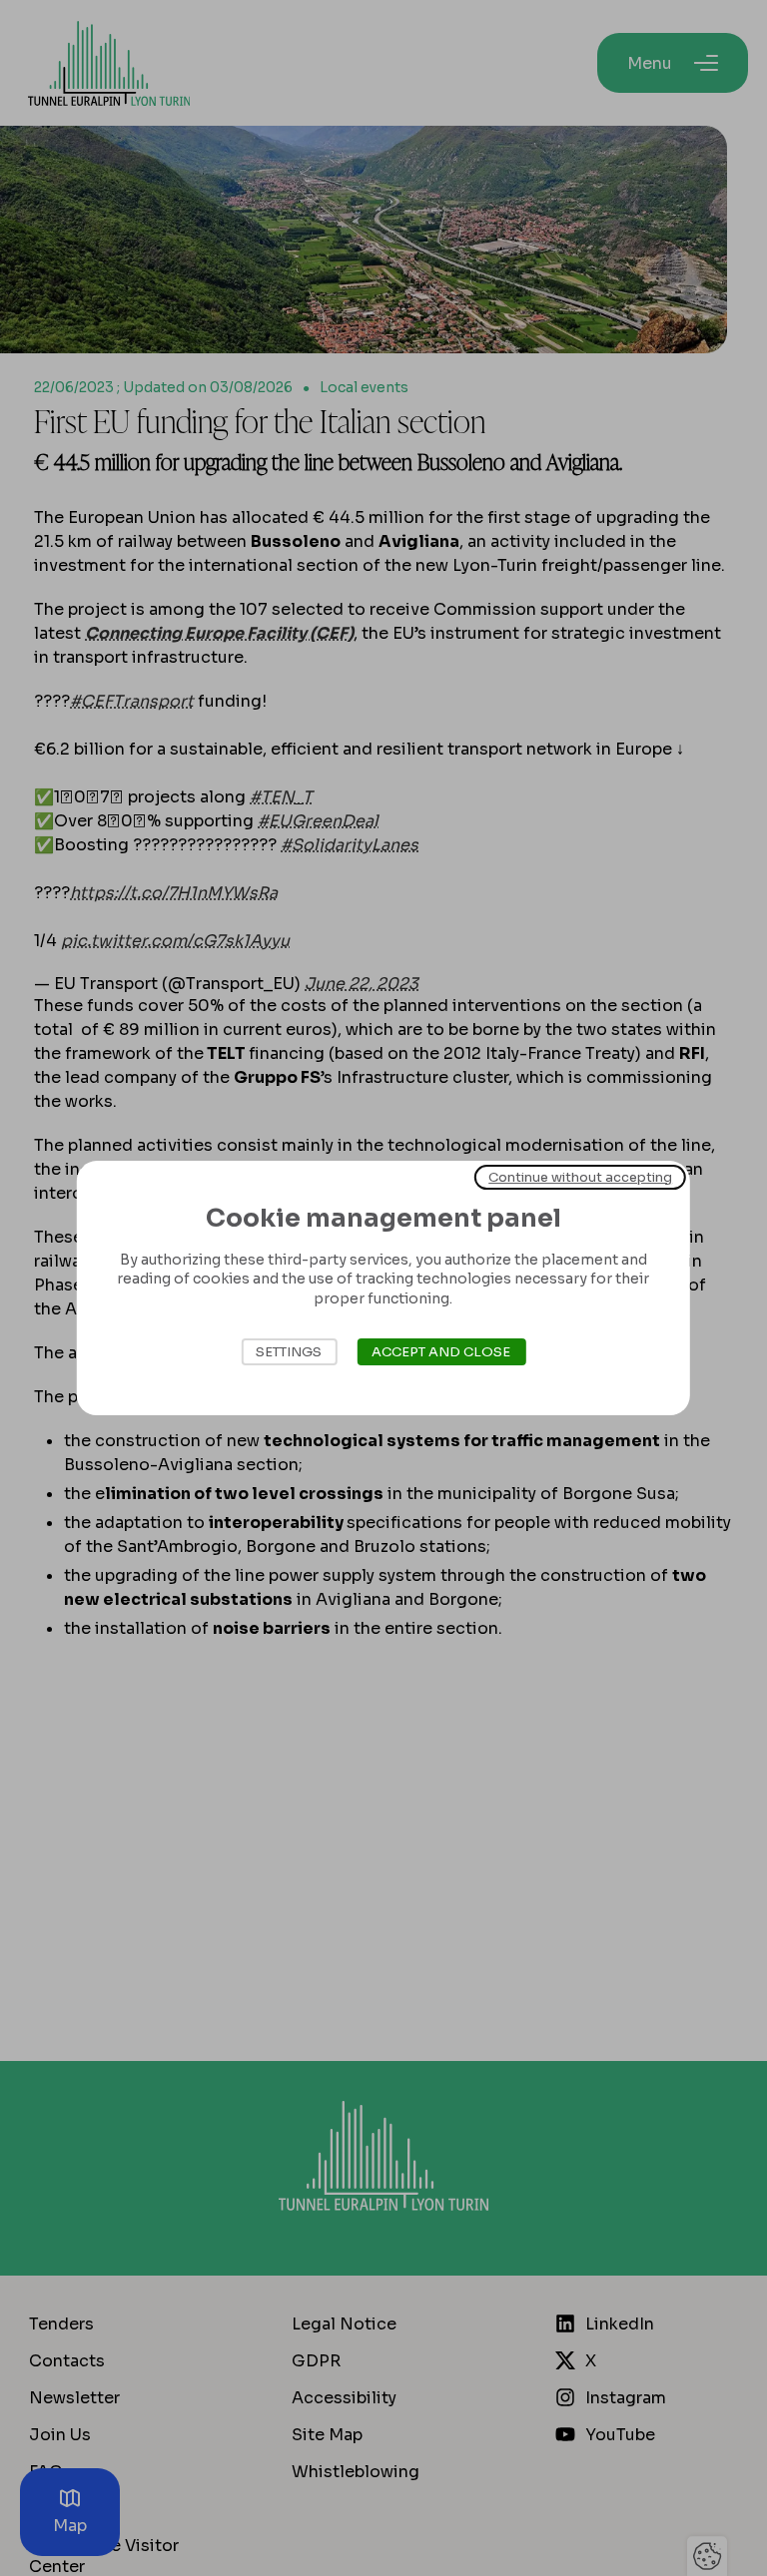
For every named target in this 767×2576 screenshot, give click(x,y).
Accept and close (441, 1352)
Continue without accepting (580, 1177)
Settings (289, 1352)
